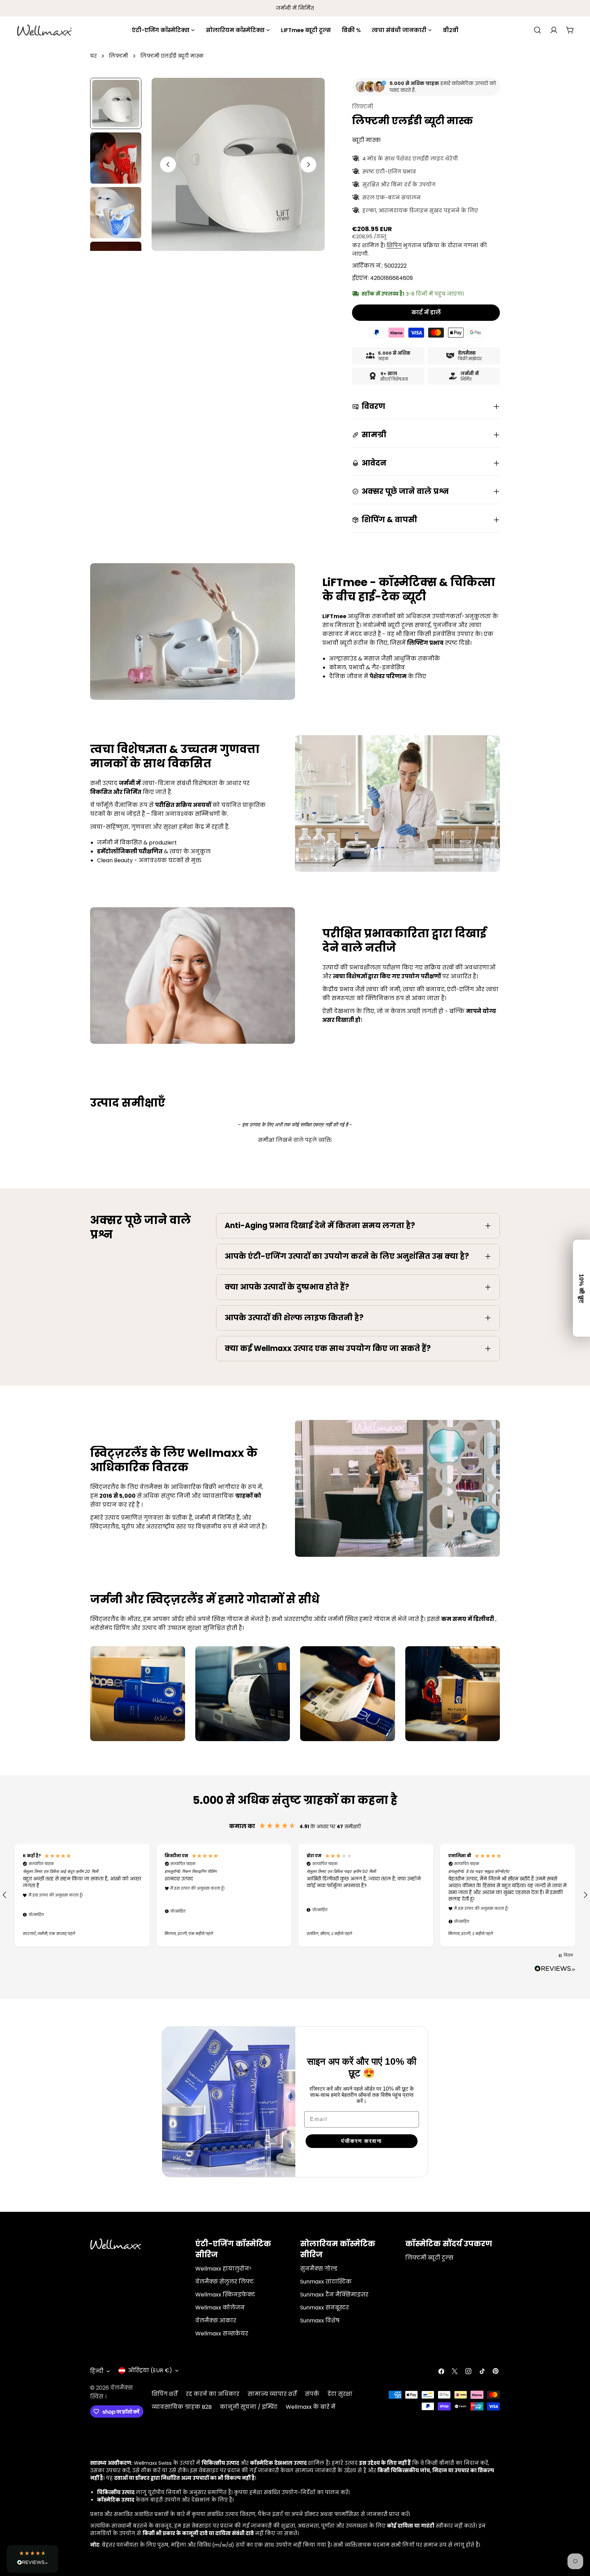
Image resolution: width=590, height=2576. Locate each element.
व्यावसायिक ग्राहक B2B (182, 2407)
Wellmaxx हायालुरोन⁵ (223, 2269)
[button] (295, 1139)
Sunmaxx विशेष (320, 2321)
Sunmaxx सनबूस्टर (325, 2308)
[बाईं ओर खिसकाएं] (168, 165)
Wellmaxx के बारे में (311, 2407)
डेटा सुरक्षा (340, 2394)
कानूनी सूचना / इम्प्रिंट (249, 2407)
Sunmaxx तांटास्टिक (326, 2282)
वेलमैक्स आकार (216, 2321)
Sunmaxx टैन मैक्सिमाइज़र (334, 2295)
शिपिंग (394, 245)
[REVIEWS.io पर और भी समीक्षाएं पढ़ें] (555, 1970)
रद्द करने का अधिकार (213, 2394)
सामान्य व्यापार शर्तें (272, 2394)
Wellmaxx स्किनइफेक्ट (225, 2295)
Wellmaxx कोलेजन (220, 2308)
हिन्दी (97, 2371)
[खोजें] (537, 30)
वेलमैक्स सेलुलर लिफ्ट (224, 2282)
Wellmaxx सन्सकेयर (222, 2333)
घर (93, 56)
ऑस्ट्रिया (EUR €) (150, 2370)
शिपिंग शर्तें (165, 2394)
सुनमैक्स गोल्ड (319, 2269)
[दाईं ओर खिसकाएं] (308, 165)
